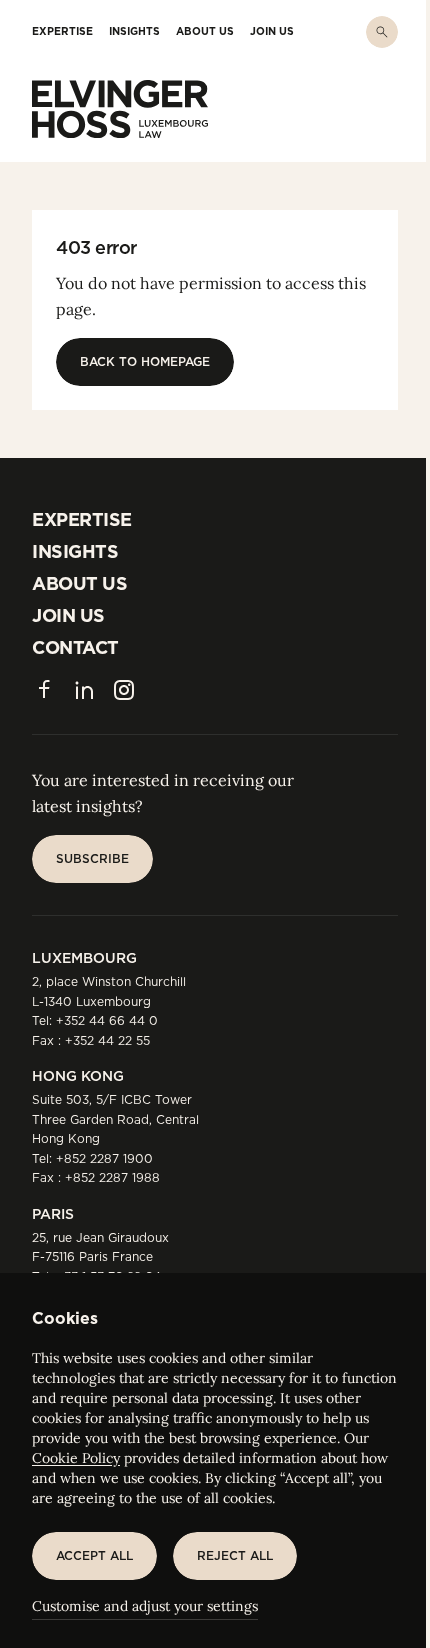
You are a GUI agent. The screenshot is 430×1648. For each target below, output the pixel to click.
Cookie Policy (76, 1458)
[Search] (382, 32)
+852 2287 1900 (104, 1158)
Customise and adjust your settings (145, 1606)
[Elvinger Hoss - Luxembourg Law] (120, 109)
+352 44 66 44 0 (107, 1020)
